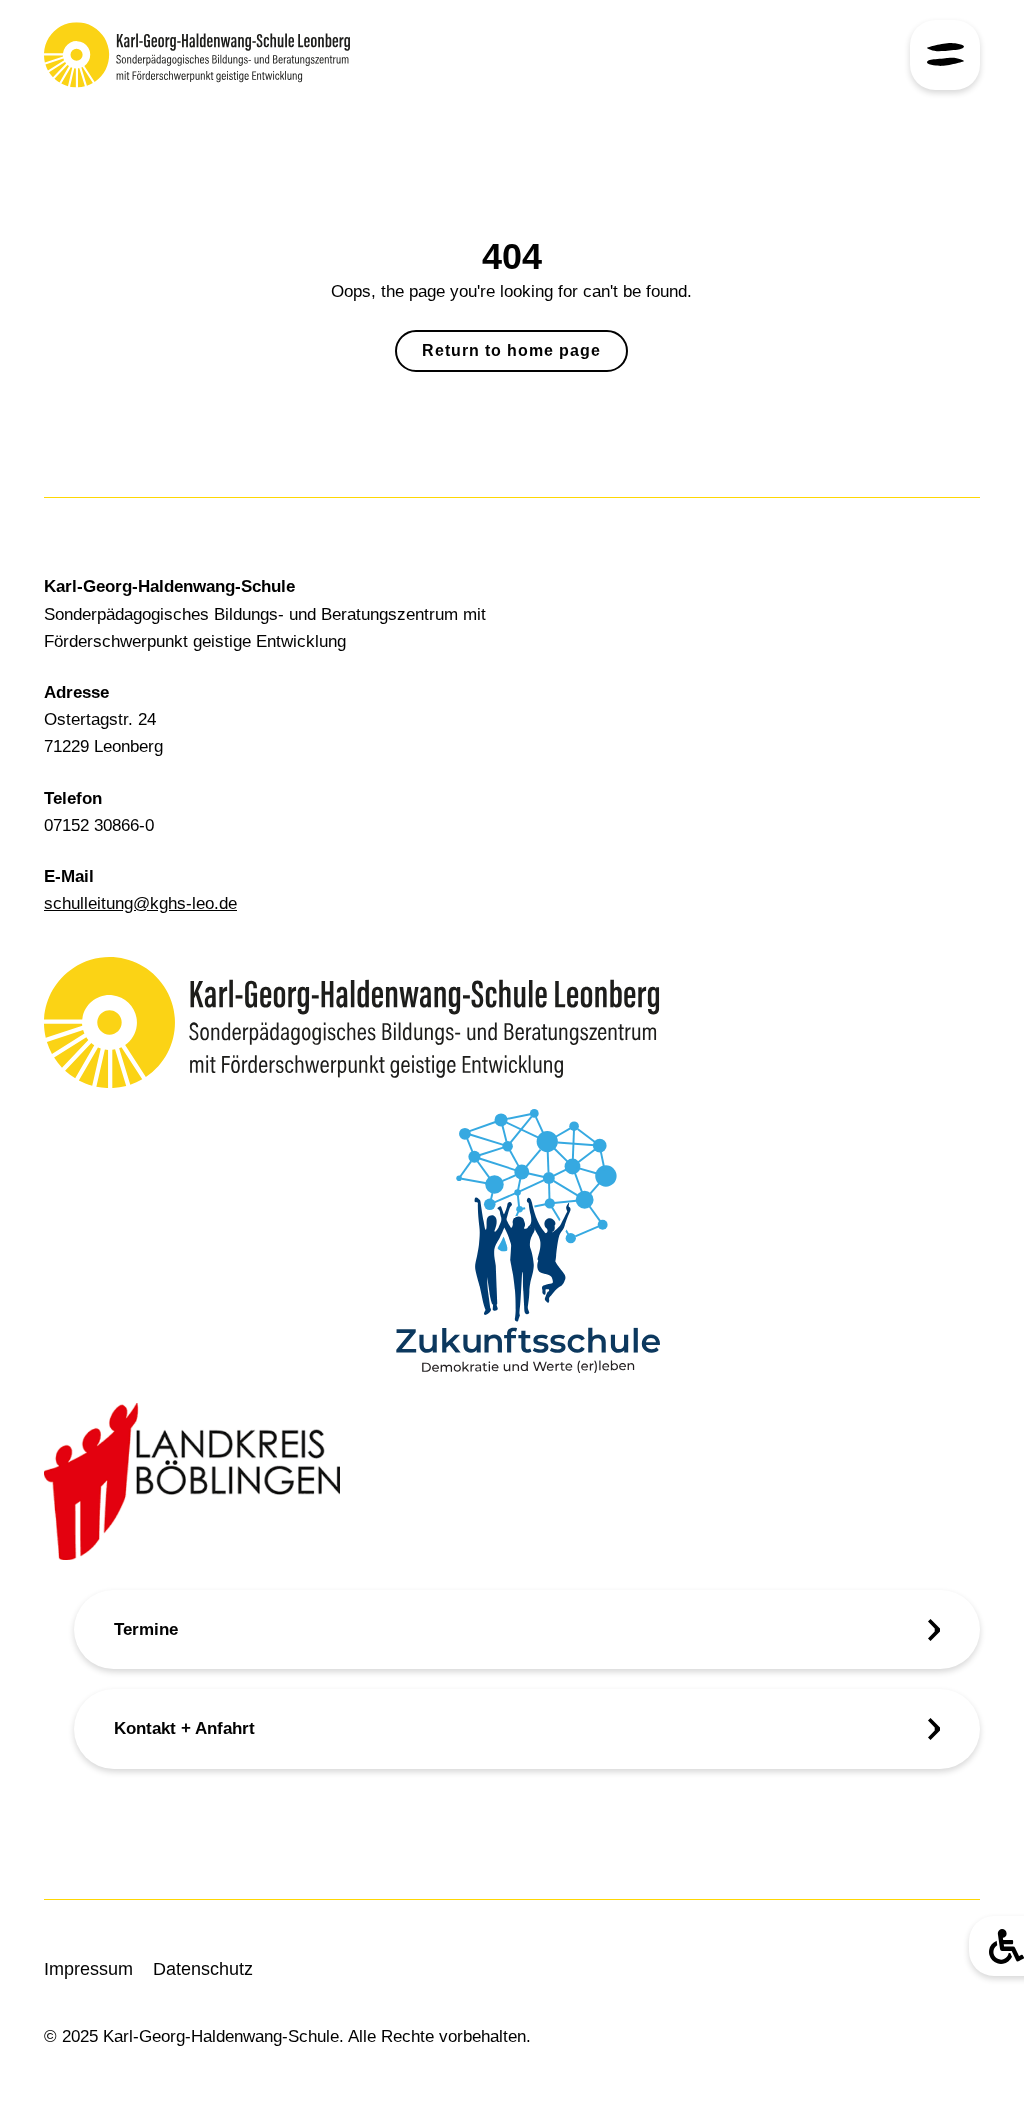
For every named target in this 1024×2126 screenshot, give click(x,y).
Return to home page (511, 350)
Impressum (88, 1969)
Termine (146, 1629)
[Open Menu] (945, 55)
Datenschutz (203, 1969)
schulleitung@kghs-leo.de (140, 903)
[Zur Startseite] (197, 55)
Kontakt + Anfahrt (184, 1728)
